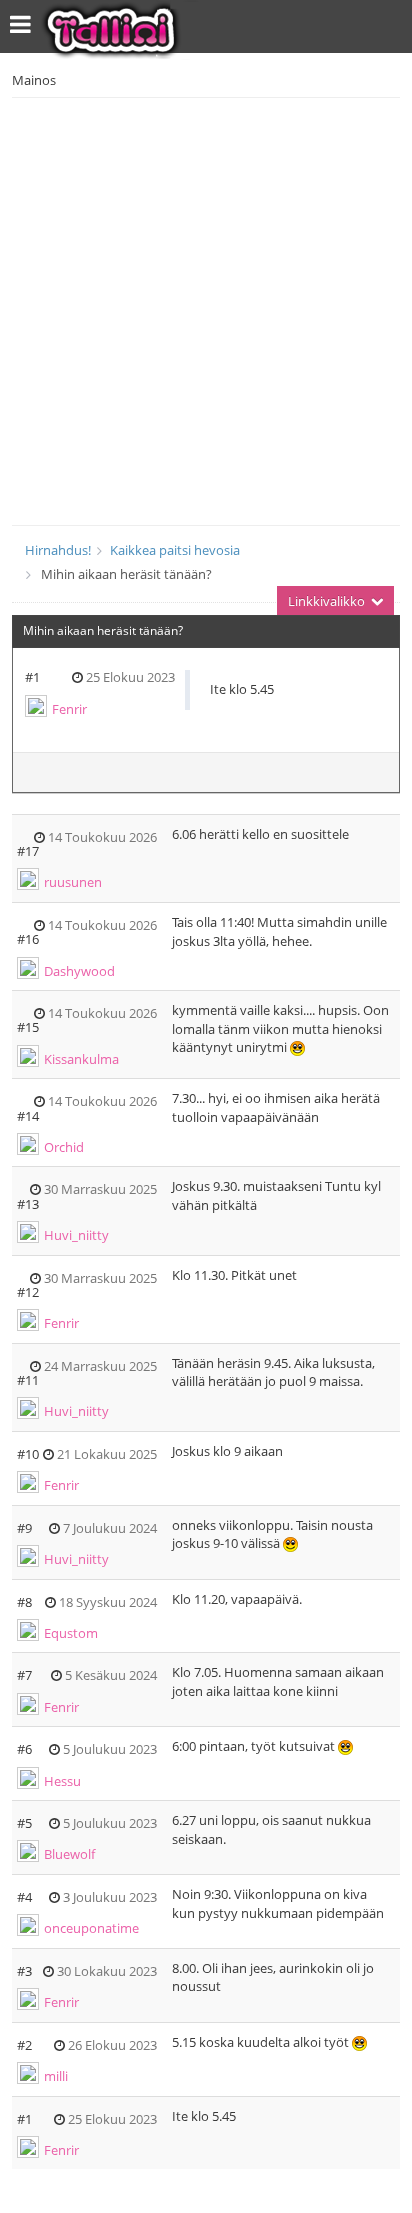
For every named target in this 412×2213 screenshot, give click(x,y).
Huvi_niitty (76, 1235)
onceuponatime (91, 1928)
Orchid (64, 1147)
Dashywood (79, 971)
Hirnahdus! (58, 550)
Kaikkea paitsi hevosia (175, 550)
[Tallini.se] (132, 30)
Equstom (71, 1633)
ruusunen (73, 882)
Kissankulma (81, 1059)
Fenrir (69, 709)
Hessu (62, 1781)
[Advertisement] (206, 309)
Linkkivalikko (328, 601)
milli (56, 2076)
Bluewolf (69, 1854)
